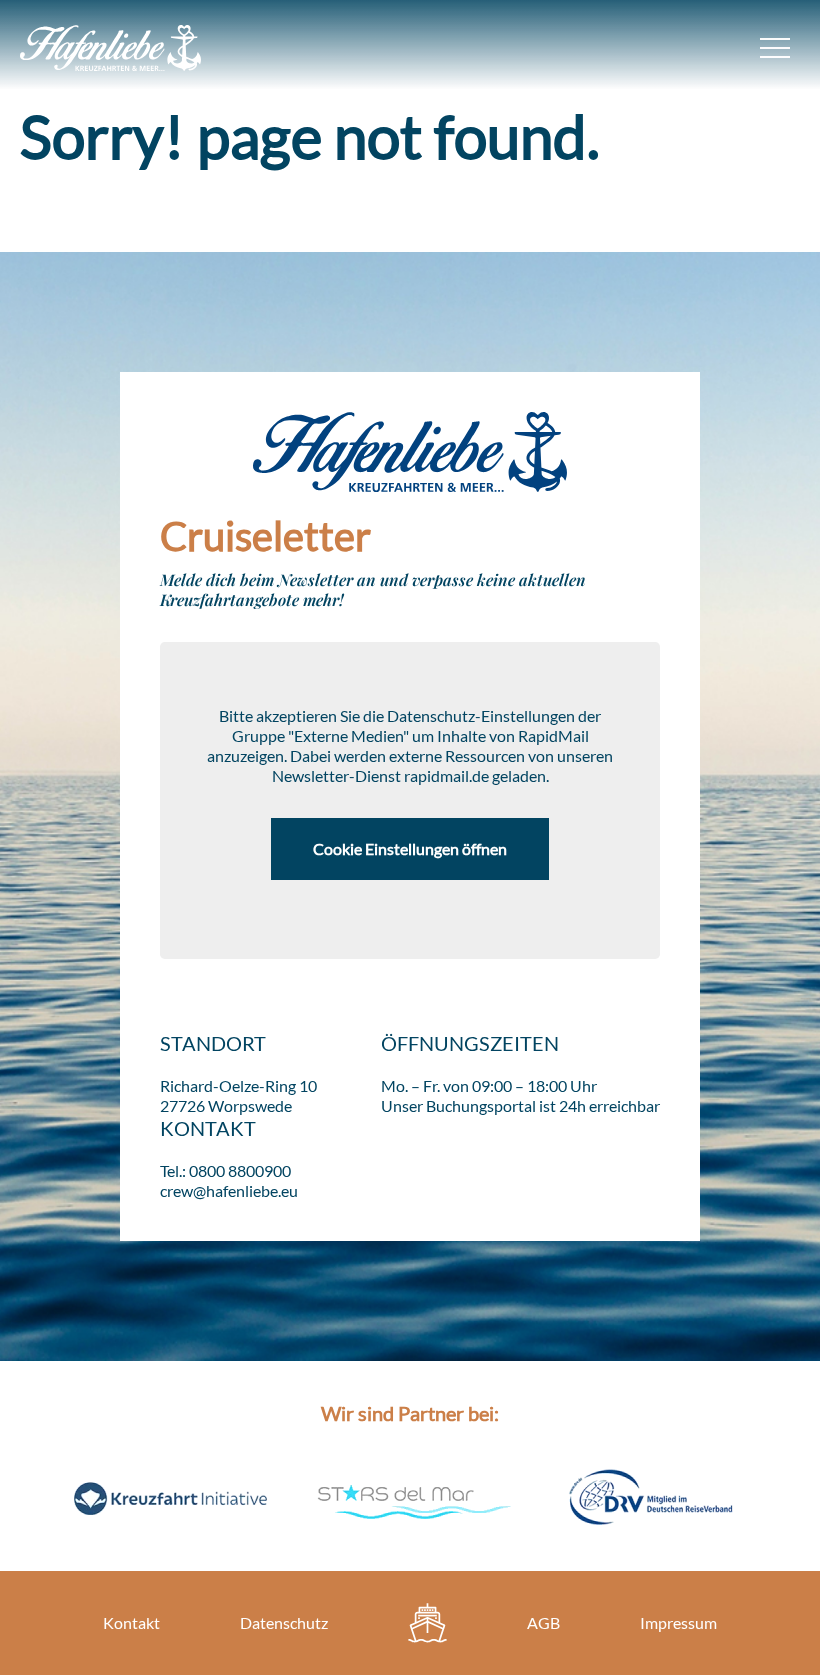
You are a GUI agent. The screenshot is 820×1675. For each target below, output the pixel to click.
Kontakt (131, 1622)
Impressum (678, 1622)
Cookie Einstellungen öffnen (410, 848)
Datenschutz (284, 1622)
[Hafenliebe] (427, 1623)
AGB (543, 1622)
